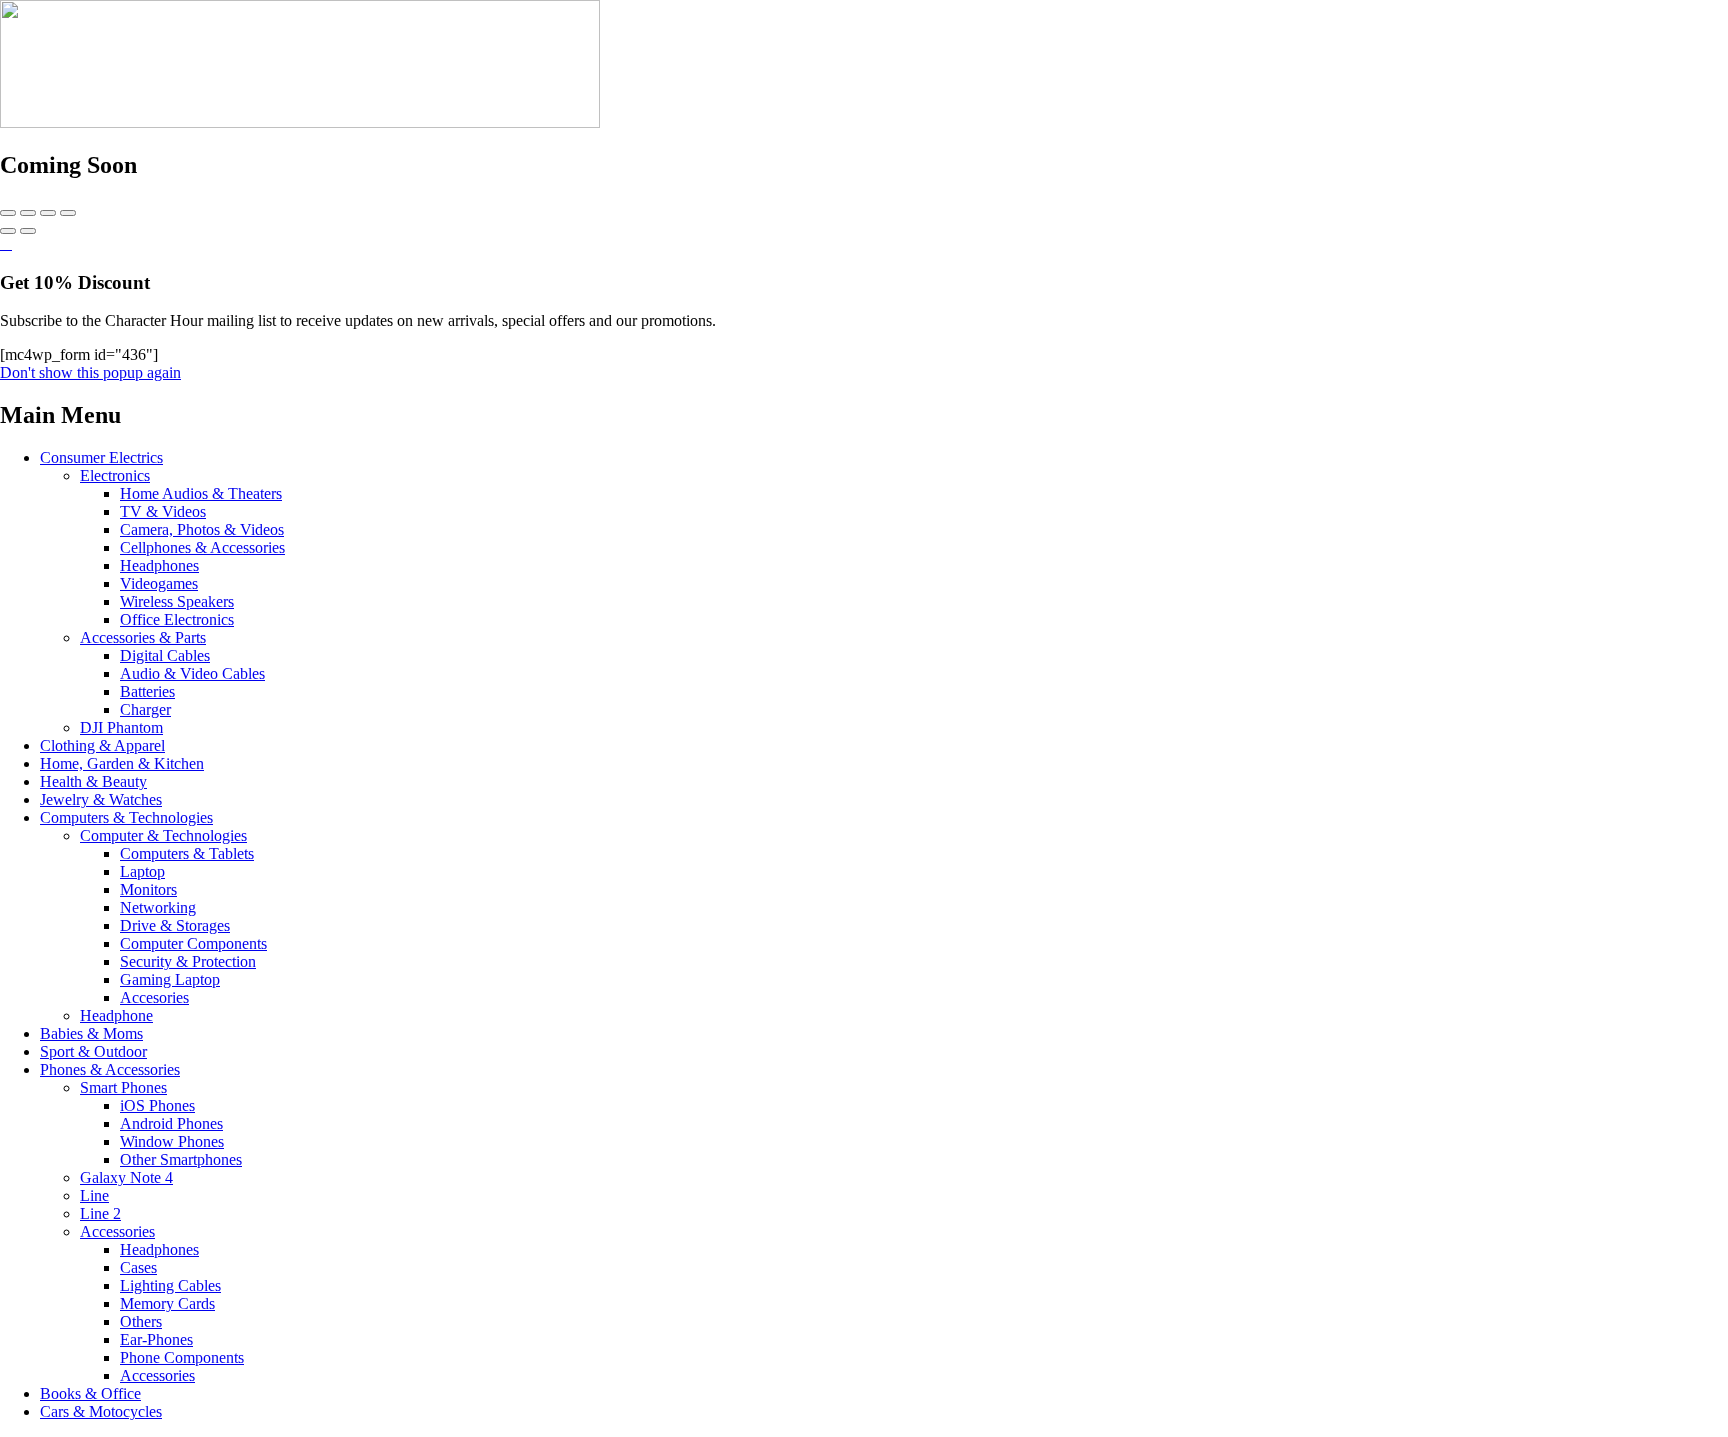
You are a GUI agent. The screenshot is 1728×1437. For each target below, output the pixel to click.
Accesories (154, 997)
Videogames (159, 583)
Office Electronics (177, 619)
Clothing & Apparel (102, 745)
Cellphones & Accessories (202, 547)
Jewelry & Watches (101, 799)
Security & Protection (188, 961)
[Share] (28, 213)
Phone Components (182, 1357)
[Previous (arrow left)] (8, 231)
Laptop (142, 871)
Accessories (117, 1231)
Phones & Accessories (110, 1069)
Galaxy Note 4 (126, 1177)
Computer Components (193, 943)
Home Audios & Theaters (201, 493)
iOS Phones (157, 1105)
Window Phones (172, 1141)
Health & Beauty (93, 781)
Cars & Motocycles (101, 1411)
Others (141, 1321)
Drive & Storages (175, 925)
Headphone (116, 1015)
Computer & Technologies (163, 835)
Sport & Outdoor (93, 1051)
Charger (145, 709)
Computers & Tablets (187, 853)
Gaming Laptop (170, 979)
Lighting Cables (170, 1285)
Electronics (115, 475)
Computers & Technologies (126, 817)
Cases (138, 1267)
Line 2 (100, 1213)
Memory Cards (167, 1303)
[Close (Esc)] (8, 213)
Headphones (159, 565)
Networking (158, 907)
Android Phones (171, 1123)
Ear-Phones (156, 1339)
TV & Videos (163, 511)
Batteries (147, 691)
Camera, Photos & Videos (202, 529)
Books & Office (90, 1393)
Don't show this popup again (90, 372)
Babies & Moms (91, 1033)
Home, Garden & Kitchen (122, 763)
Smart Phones (123, 1087)
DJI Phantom (121, 727)
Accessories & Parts (143, 637)
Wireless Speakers (177, 601)
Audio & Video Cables (192, 673)
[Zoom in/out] (68, 213)
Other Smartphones (181, 1159)
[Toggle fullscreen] (48, 213)
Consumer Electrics (101, 457)
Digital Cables (165, 655)
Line (94, 1195)
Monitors (148, 889)
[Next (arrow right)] (28, 231)
